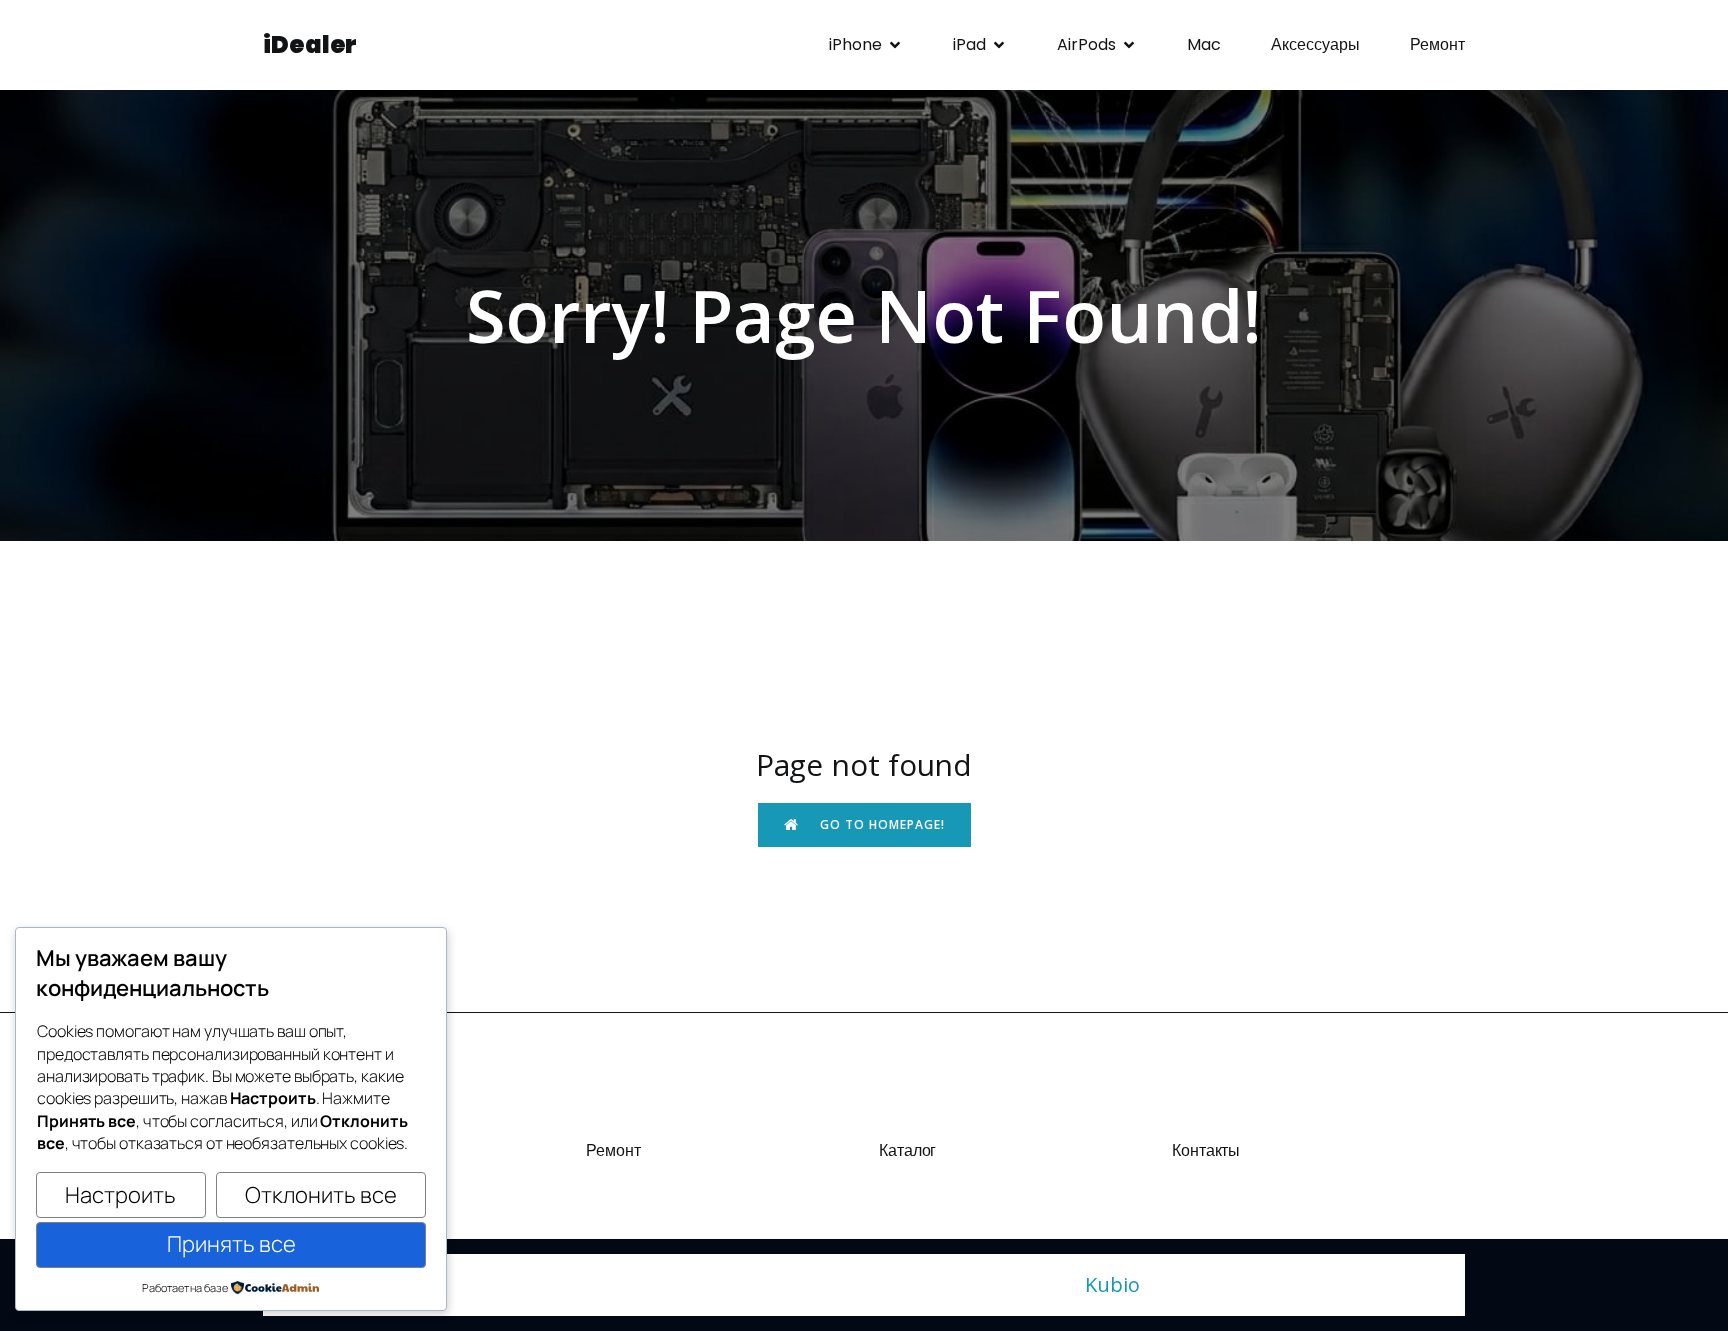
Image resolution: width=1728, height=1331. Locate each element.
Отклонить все (321, 1195)
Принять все (231, 1244)
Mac (1204, 44)
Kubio (1112, 1284)
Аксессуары (1315, 44)
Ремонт (1437, 44)
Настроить (120, 1195)
